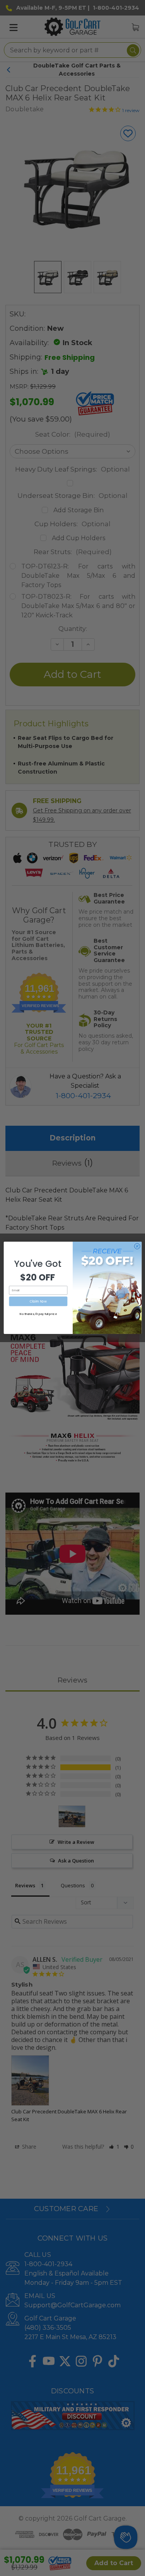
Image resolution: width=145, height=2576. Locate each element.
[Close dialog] (137, 1246)
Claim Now (38, 1301)
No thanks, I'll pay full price (38, 1314)
